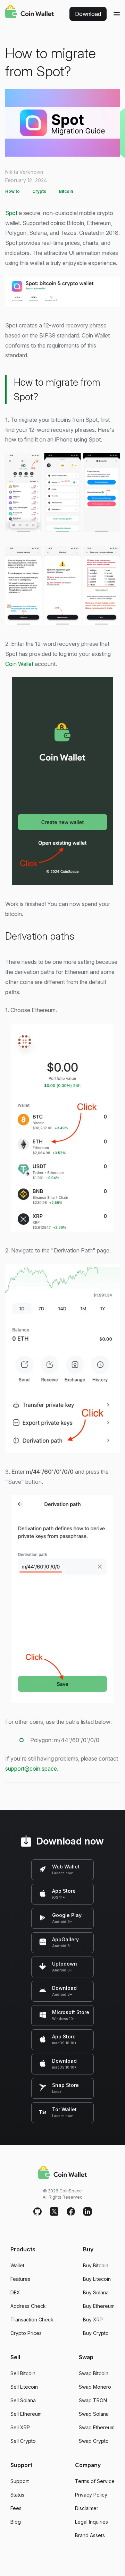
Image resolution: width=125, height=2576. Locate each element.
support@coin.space (31, 1769)
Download (88, 14)
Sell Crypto (23, 2441)
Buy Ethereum (99, 2306)
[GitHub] (37, 2212)
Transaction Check (32, 2320)
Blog (16, 2522)
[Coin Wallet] (30, 12)
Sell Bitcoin (23, 2373)
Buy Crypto (96, 2333)
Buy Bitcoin (96, 2265)
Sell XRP (20, 2427)
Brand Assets (90, 2535)
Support (20, 2481)
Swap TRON (93, 2400)
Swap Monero (95, 2387)
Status (17, 2495)
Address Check (28, 2306)
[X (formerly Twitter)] (54, 2212)
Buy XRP (93, 2320)
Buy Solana (96, 2292)
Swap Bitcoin (94, 2373)
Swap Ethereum (97, 2427)
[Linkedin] (87, 2212)
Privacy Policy (91, 2495)
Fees (16, 2508)
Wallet (17, 2265)
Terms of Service (95, 2481)
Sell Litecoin (24, 2387)
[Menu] (117, 14)
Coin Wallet (19, 664)
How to (12, 191)
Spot (11, 213)
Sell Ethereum (26, 2414)
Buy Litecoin (97, 2279)
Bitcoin (66, 191)
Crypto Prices (26, 2333)
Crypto (39, 191)
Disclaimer (87, 2508)
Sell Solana (23, 2400)
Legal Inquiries (91, 2522)
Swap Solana (94, 2414)
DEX (15, 2292)
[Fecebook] (71, 2212)
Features (20, 2279)
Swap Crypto (94, 2441)
